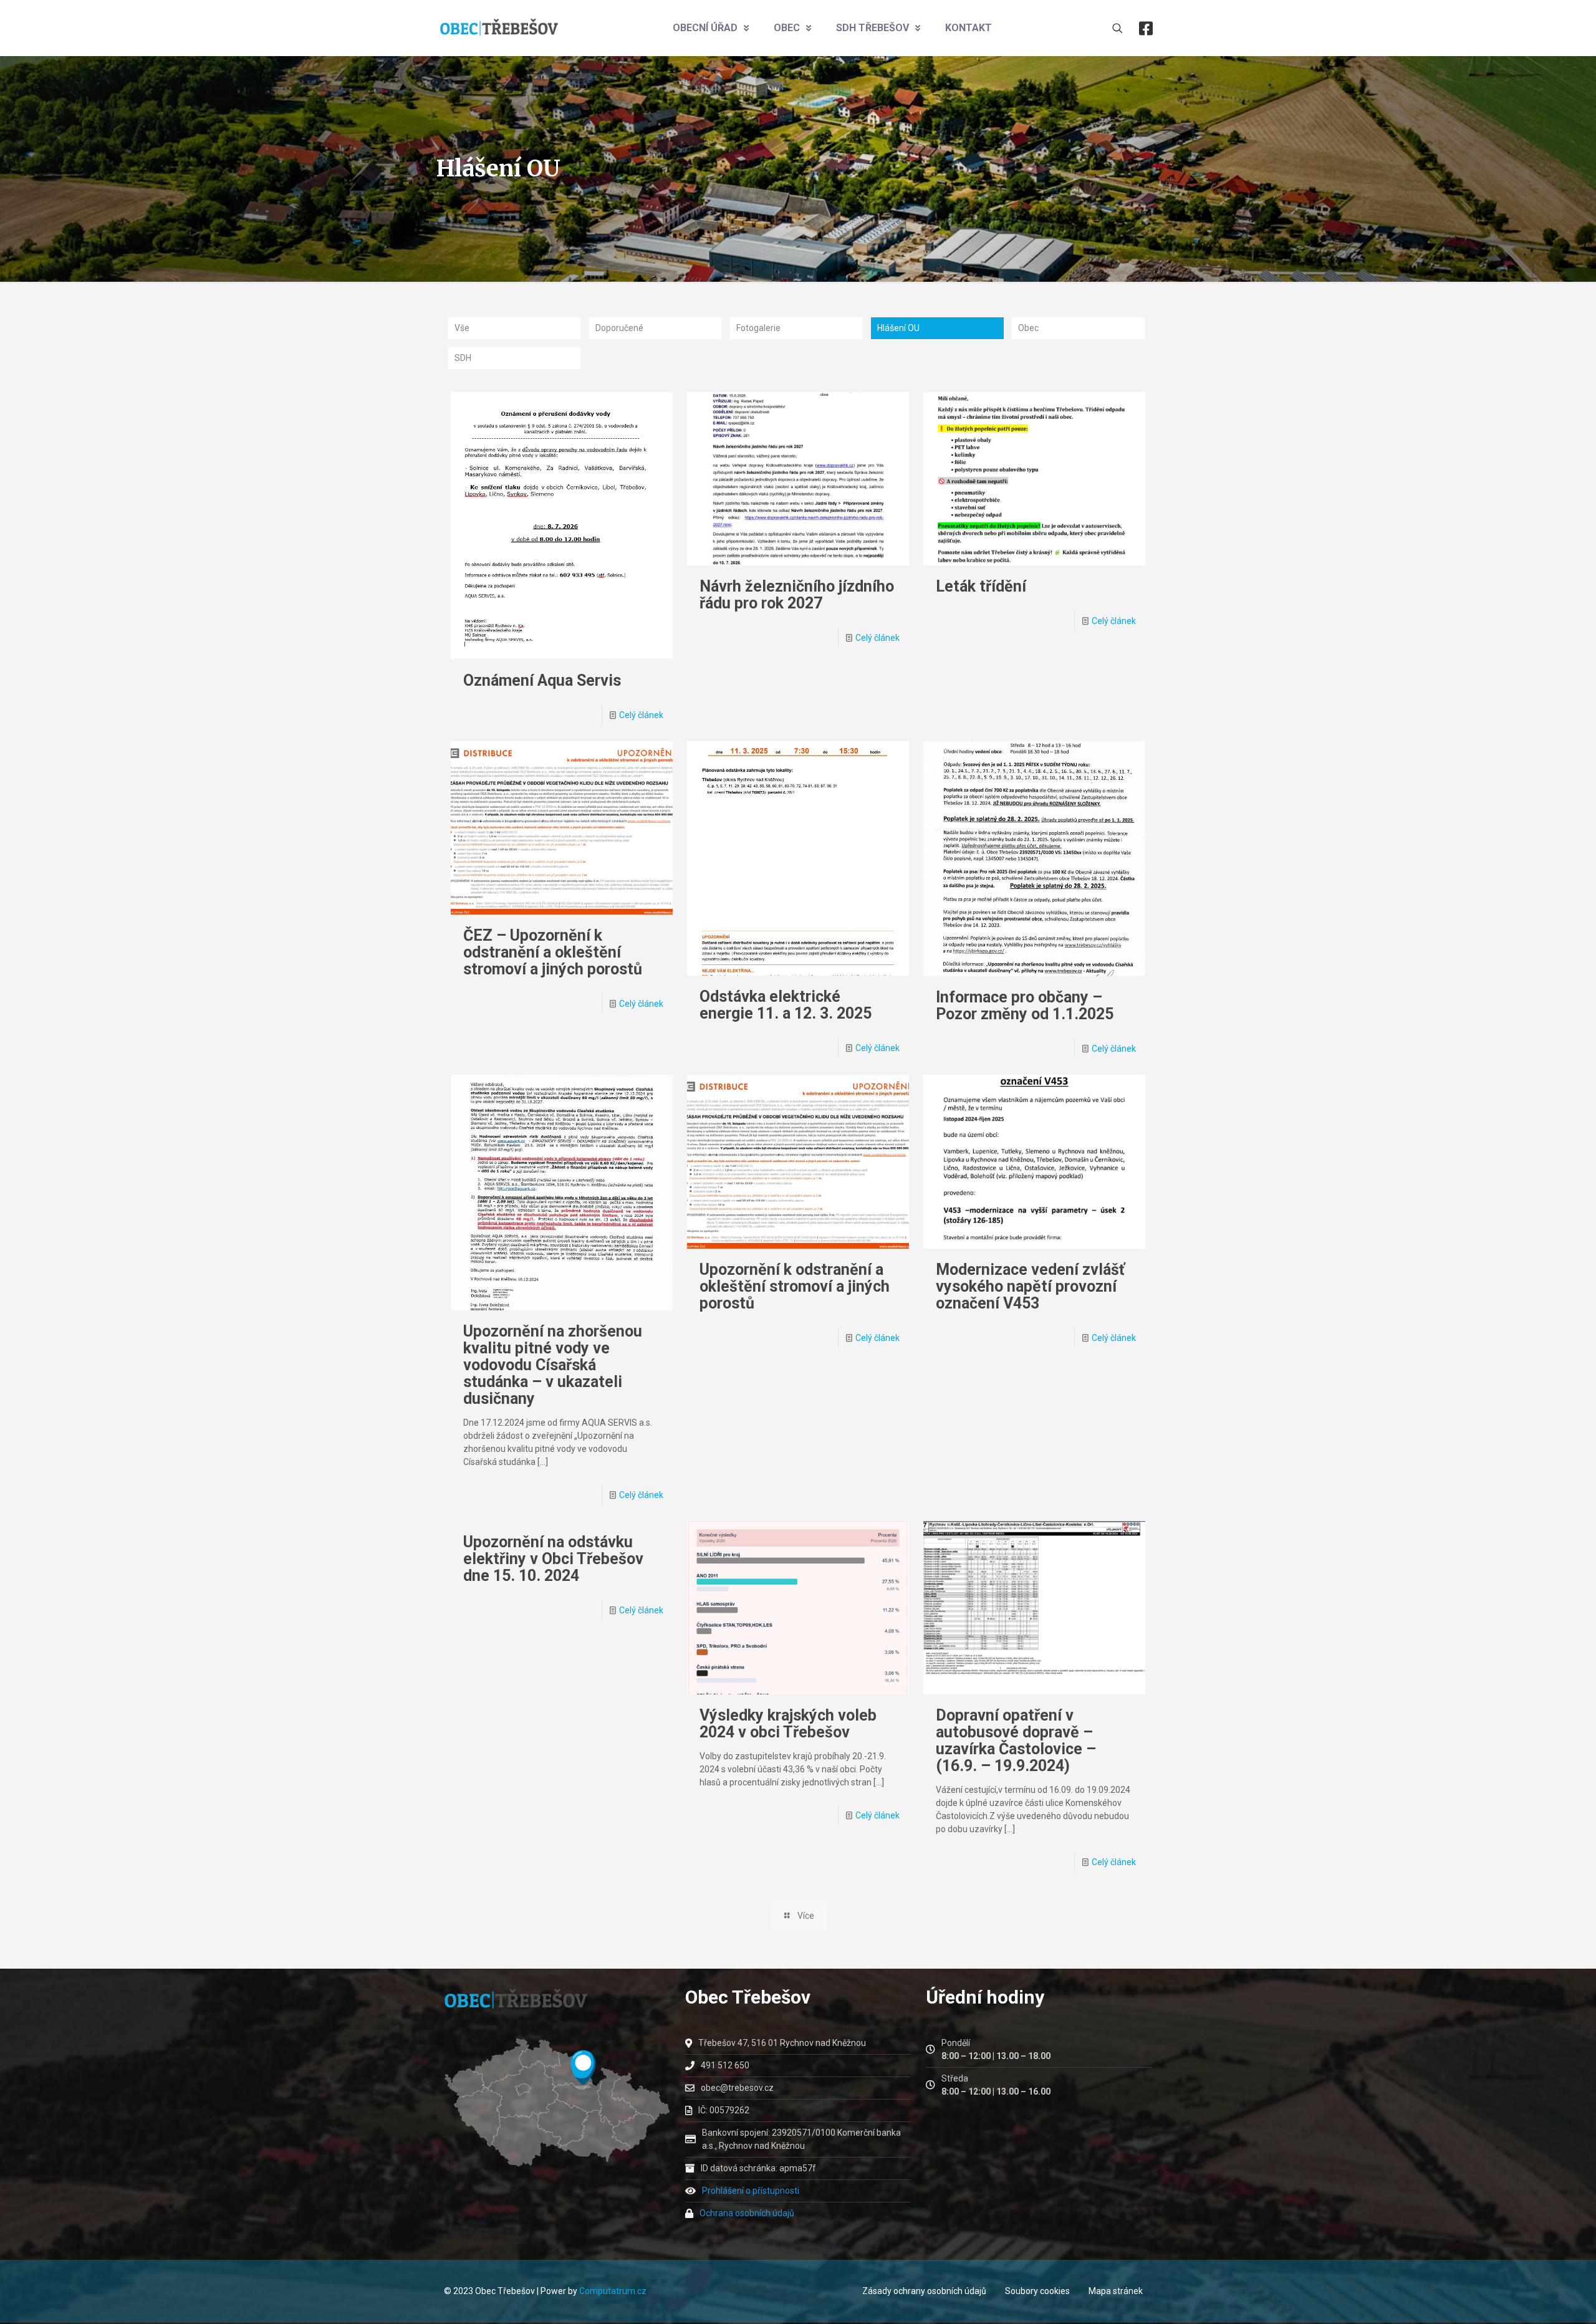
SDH (463, 358)
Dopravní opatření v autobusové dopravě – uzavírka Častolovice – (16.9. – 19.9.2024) (1016, 1741)
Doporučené (619, 328)
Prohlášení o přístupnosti (751, 2191)
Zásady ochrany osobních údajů (924, 2291)
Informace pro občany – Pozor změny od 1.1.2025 (1025, 1006)
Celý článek (641, 715)
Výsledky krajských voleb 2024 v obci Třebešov (788, 1724)
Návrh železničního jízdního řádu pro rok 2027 (797, 595)
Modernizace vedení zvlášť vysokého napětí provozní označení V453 (1030, 1286)
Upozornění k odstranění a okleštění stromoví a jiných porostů (795, 1286)
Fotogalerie (758, 328)
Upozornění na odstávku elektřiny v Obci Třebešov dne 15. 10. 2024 (553, 1559)
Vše (462, 328)
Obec (1028, 328)
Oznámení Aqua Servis (542, 680)
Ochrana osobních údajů (747, 2213)
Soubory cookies (1037, 2291)
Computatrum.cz (613, 2291)
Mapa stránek (1116, 2291)
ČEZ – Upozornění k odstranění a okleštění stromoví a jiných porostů (553, 952)
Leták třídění (981, 586)
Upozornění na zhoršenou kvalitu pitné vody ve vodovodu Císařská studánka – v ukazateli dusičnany (553, 1365)
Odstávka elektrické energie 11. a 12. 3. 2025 (786, 1005)
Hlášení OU (898, 328)
